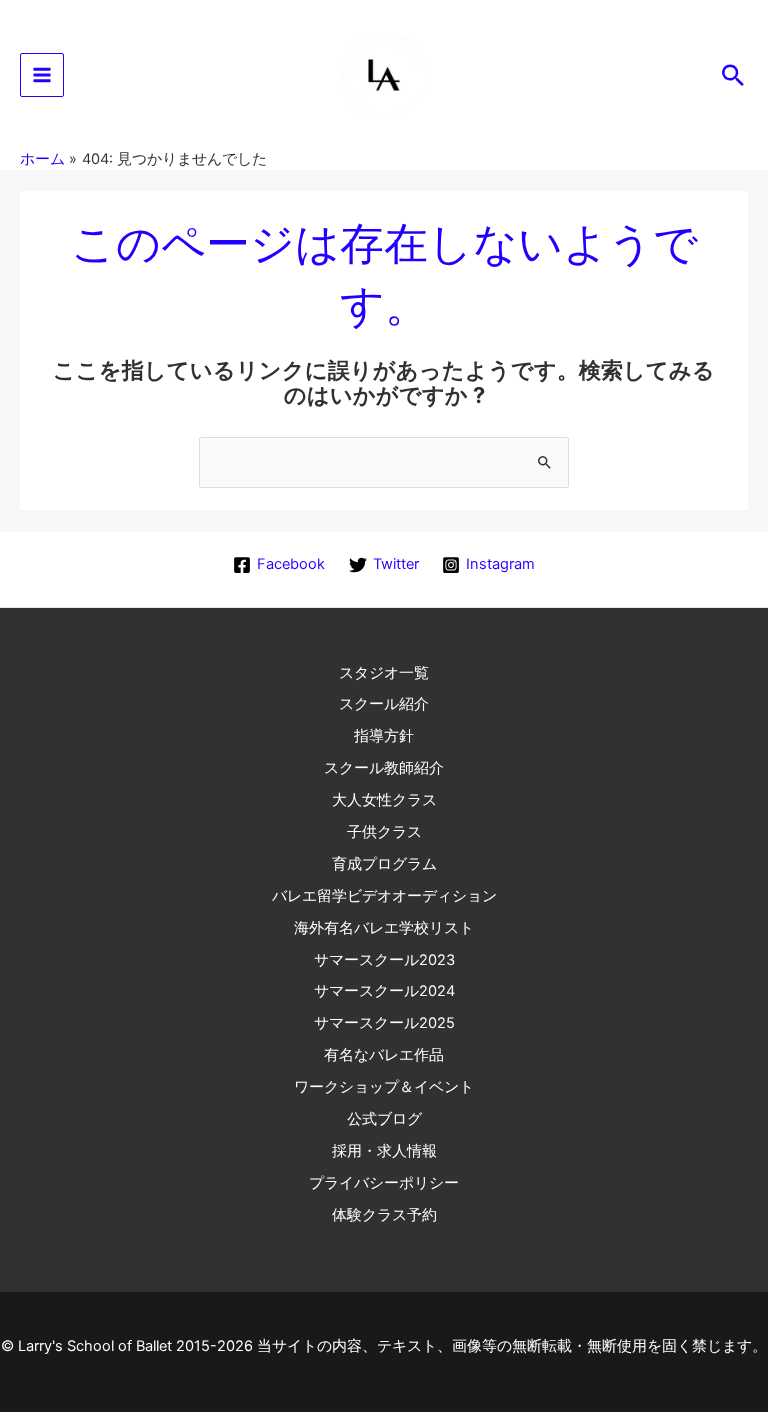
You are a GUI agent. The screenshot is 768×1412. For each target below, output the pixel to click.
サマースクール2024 (384, 991)
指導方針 (384, 736)
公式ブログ (384, 1119)
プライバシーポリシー (384, 1183)
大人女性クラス (384, 800)
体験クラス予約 (384, 1215)
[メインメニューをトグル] (42, 75)
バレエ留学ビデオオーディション (384, 896)
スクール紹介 (384, 704)
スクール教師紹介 (384, 768)
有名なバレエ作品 (384, 1055)
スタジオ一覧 (384, 673)
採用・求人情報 (384, 1151)
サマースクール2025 (384, 1023)
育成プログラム (384, 864)
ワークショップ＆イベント (384, 1087)
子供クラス (384, 832)
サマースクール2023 (384, 960)
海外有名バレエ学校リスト (384, 928)
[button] (733, 75)
